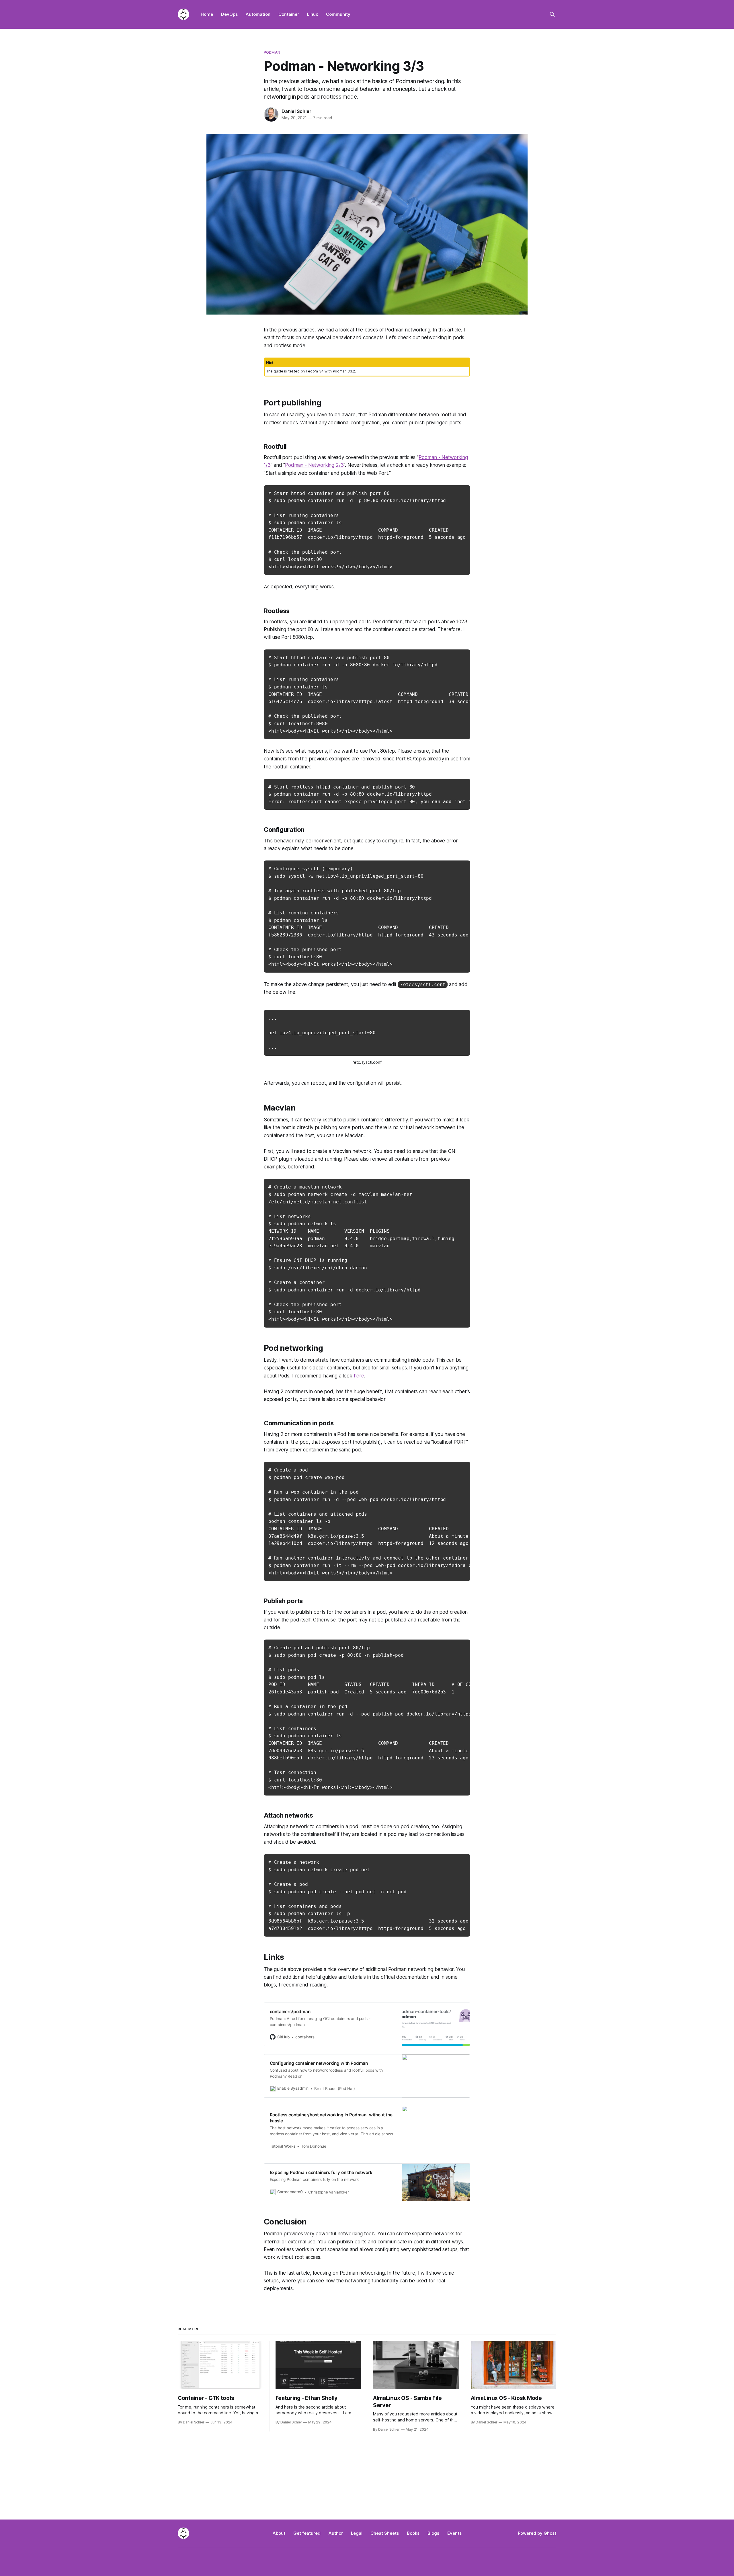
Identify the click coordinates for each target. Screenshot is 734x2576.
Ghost (550, 2533)
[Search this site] (552, 14)
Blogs (433, 2533)
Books (413, 2533)
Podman (272, 52)
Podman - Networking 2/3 (314, 465)
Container (289, 14)
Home (207, 14)
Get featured (307, 2533)
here (359, 1376)
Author (336, 2533)
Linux (313, 14)
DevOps (229, 14)
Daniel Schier (296, 111)
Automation (258, 14)
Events (454, 2533)
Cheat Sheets (385, 2533)
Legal (357, 2533)
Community (338, 14)
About (279, 2533)
